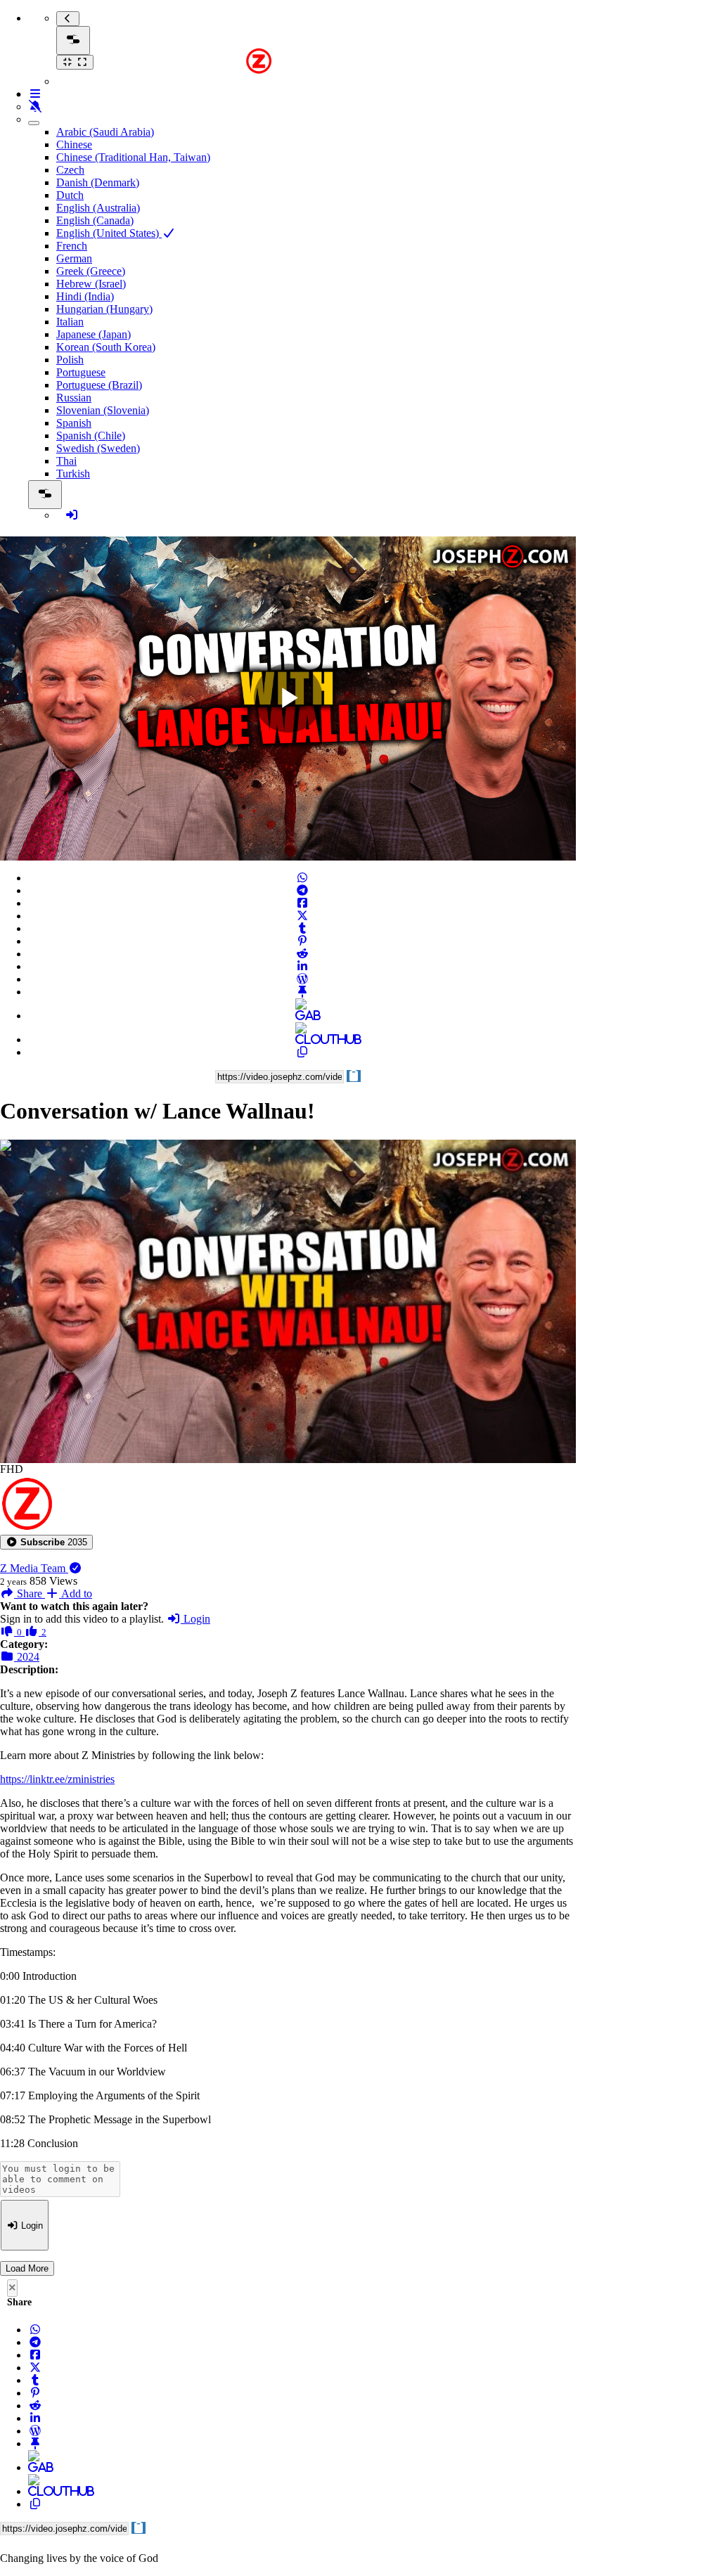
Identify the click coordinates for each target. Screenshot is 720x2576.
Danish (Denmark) (98, 182)
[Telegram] (302, 890)
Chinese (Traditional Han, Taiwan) (133, 157)
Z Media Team (34, 1568)
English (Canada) (95, 220)
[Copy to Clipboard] (302, 1052)
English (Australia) (98, 208)
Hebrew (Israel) (91, 284)
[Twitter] (302, 916)
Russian (74, 398)
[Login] (72, 515)
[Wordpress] (302, 979)
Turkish (73, 474)
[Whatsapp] (302, 878)
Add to (76, 1593)
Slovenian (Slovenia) (103, 410)
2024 (27, 1657)
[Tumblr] (302, 928)
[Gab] (302, 1016)
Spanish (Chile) (91, 436)
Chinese (74, 144)
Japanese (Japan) (94, 334)
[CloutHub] (302, 1039)
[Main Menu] (73, 40)
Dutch (70, 195)
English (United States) (109, 233)
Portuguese (81, 372)
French (72, 246)
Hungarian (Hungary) (104, 309)
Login (195, 1619)
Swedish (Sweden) (98, 448)
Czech (70, 170)
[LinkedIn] (302, 966)
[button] (46, 1542)
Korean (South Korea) (106, 347)
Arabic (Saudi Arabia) (105, 132)
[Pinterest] (302, 941)
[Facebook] (302, 903)
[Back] (68, 19)
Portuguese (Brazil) (99, 385)
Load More (27, 2268)
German (74, 258)
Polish (70, 360)
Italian (70, 322)
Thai (66, 461)
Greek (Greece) (91, 271)
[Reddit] (302, 954)
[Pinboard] (302, 992)
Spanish (74, 423)
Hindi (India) (85, 296)
